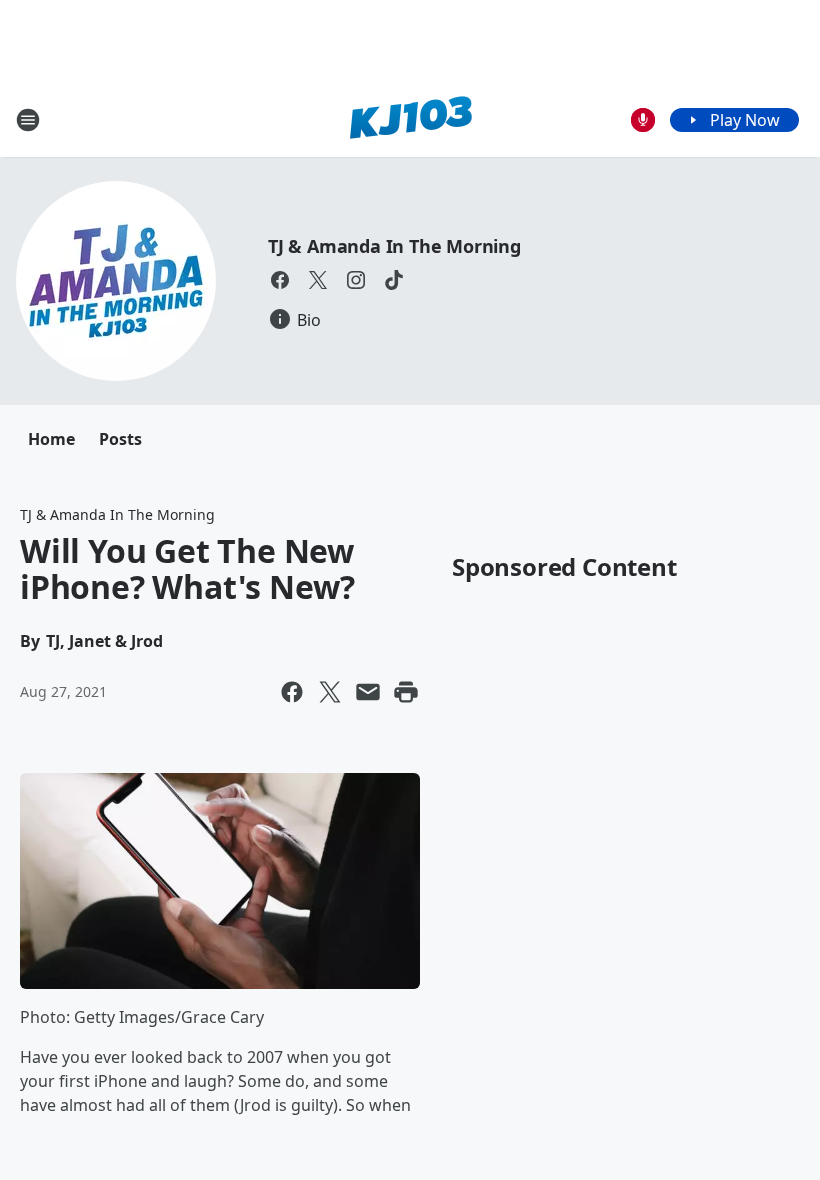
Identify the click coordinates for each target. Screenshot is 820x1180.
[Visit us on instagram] (356, 280)
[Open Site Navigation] (28, 120)
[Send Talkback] (643, 120)
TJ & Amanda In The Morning (394, 246)
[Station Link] (410, 119)
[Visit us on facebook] (280, 280)
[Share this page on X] (330, 692)
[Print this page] (406, 692)
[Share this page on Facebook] (292, 692)
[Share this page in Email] (368, 692)
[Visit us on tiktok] (394, 280)
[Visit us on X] (318, 280)
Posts (120, 439)
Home (51, 439)
